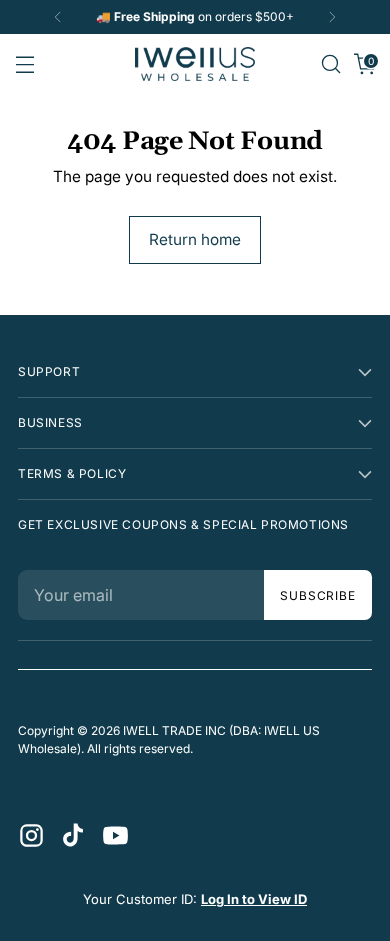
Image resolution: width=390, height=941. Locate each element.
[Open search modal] (330, 64)
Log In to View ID (254, 899)
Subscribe (318, 595)
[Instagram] (30, 834)
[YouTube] (114, 834)
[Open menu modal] (24, 64)
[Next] (332, 17)
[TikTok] (72, 834)
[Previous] (58, 17)
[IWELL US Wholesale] (195, 64)
